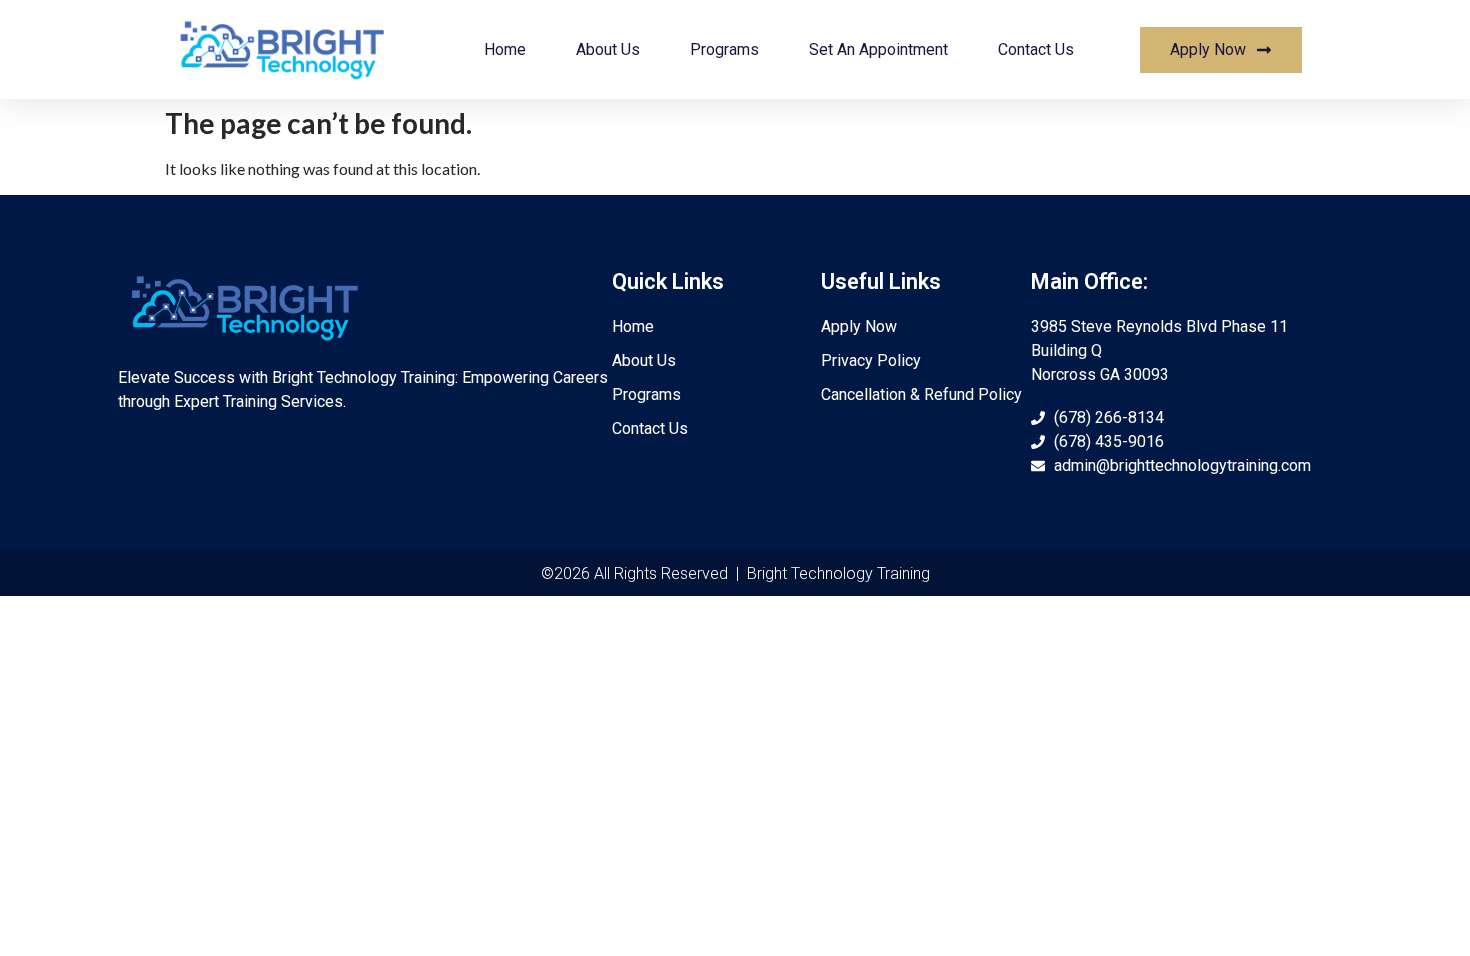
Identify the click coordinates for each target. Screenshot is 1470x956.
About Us (608, 49)
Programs (724, 49)
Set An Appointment (878, 49)
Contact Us (1036, 49)
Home (505, 49)
